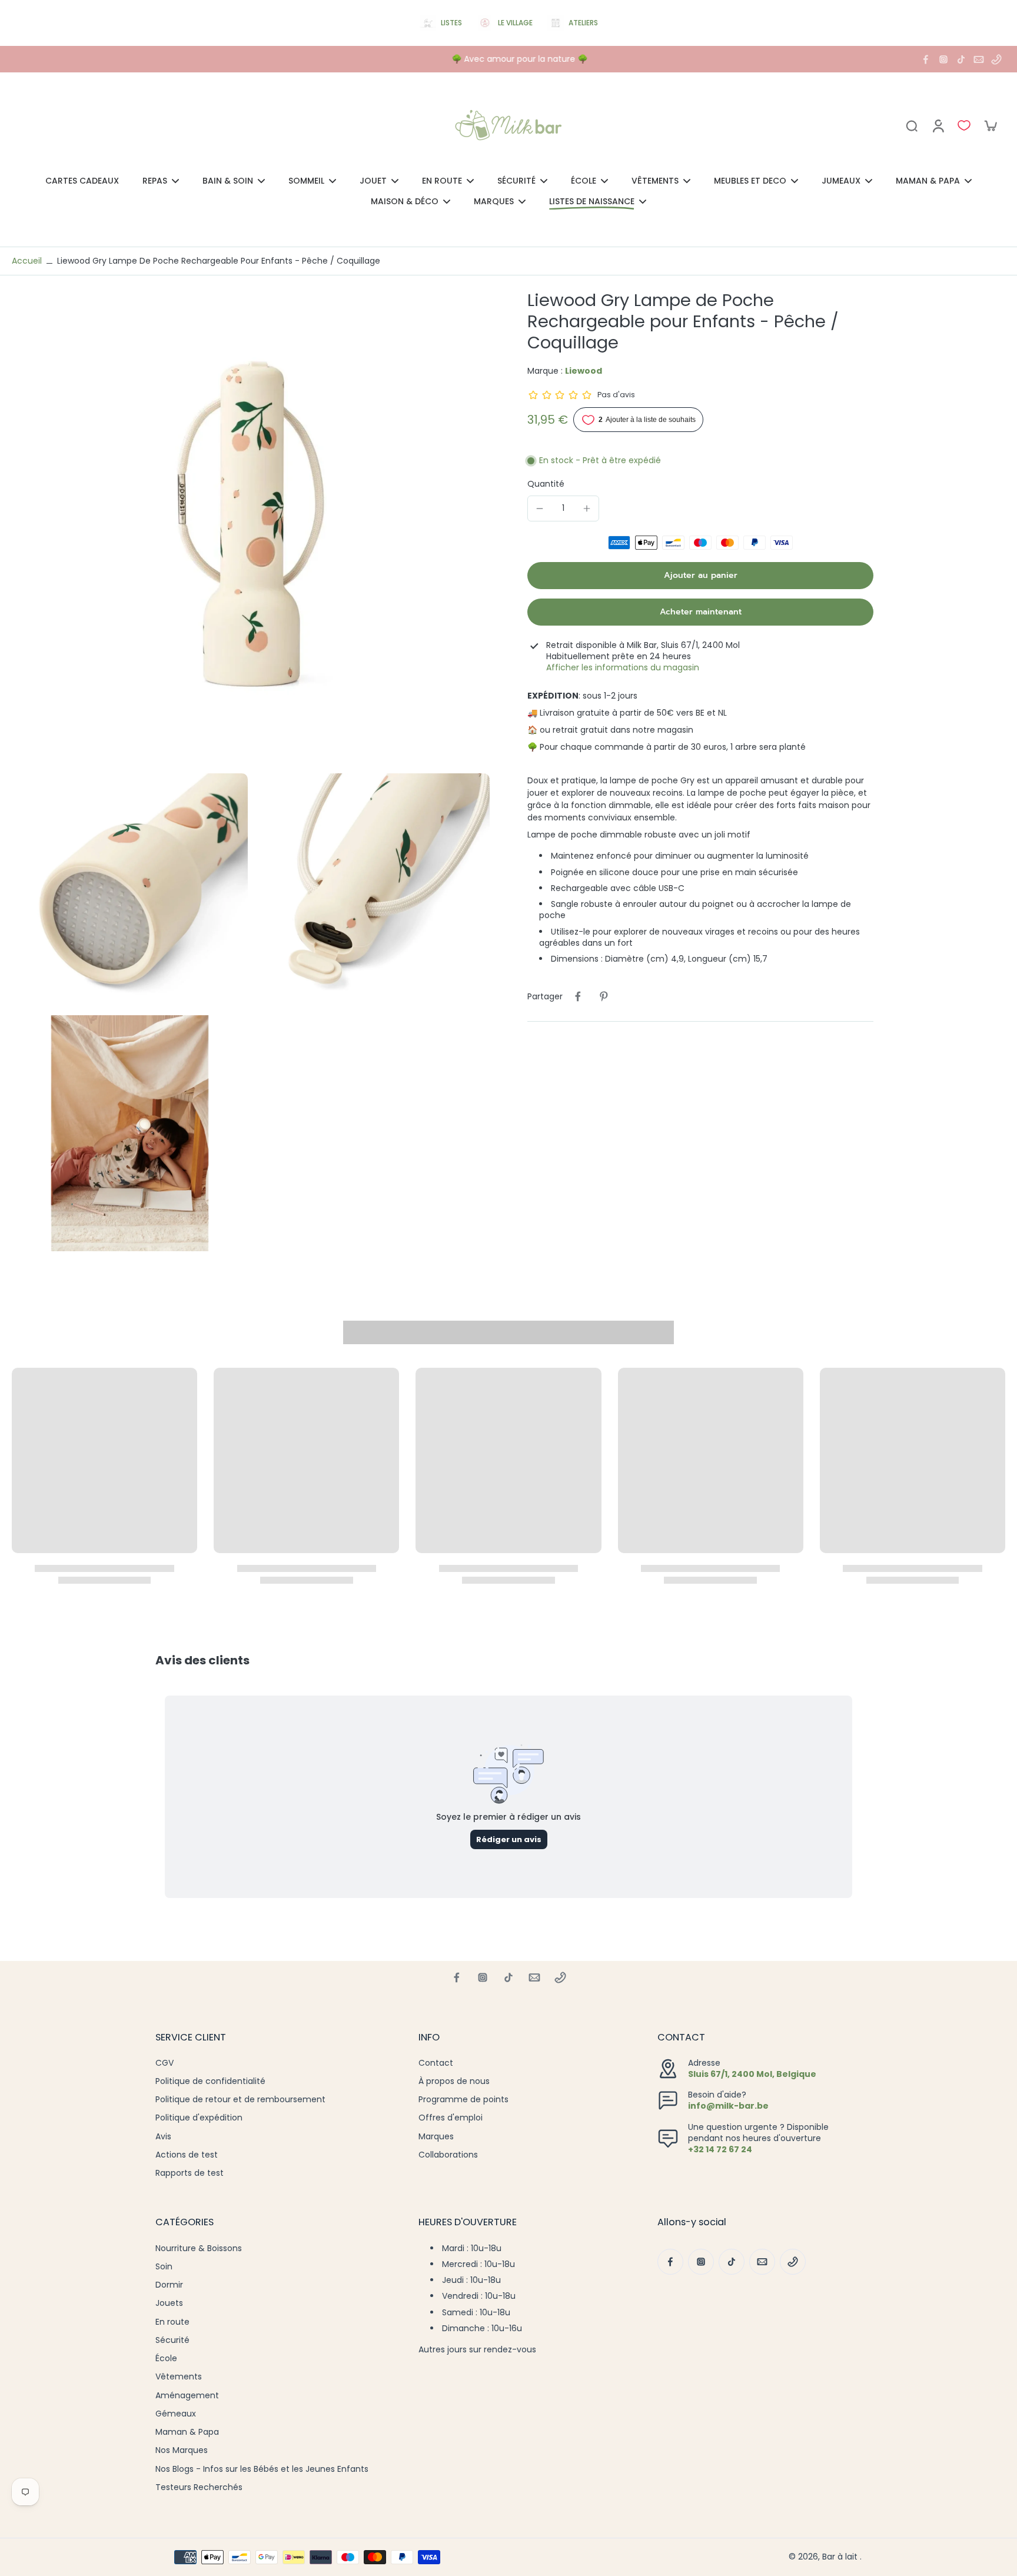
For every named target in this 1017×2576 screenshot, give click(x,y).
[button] (700, 575)
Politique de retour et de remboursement (240, 2100)
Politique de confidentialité (210, 2081)
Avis (163, 2137)
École (166, 2359)
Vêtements (179, 2377)
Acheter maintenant (701, 611)
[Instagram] (943, 59)
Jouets (169, 2303)
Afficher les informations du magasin (623, 668)
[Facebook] (926, 59)
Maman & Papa (187, 2432)
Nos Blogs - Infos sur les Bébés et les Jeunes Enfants (262, 2469)
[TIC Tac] (961, 59)
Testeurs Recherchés (199, 2487)
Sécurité (172, 2340)
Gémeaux (176, 2414)
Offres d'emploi (451, 2118)
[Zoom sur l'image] (251, 529)
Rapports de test (190, 2173)
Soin (164, 2267)
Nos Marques (182, 2450)
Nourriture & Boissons (199, 2248)
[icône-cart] (990, 125)
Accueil (27, 261)
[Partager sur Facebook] (578, 996)
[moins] (540, 508)
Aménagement (187, 2396)
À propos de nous (454, 2081)
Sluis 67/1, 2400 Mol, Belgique (752, 2074)
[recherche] (912, 125)
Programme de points (463, 2100)
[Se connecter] (938, 125)
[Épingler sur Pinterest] (604, 996)
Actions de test (187, 2155)
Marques (436, 2137)
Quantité (546, 483)
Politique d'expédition (199, 2118)
